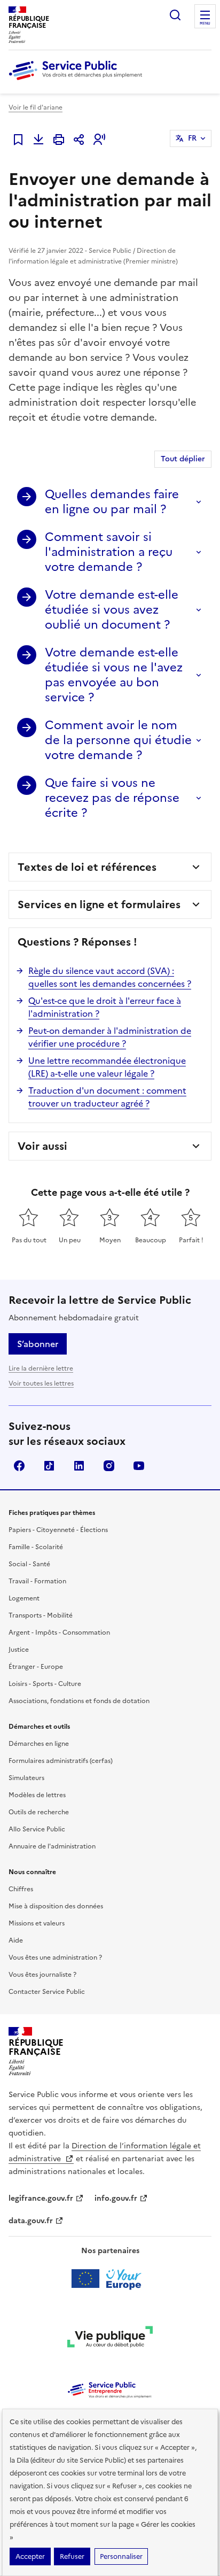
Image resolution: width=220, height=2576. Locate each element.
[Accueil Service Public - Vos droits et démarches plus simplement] (78, 81)
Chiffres (21, 1889)
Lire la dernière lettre (41, 1368)
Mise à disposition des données (56, 1906)
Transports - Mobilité (41, 1615)
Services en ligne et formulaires (99, 904)
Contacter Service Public (47, 1992)
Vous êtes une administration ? (55, 1958)
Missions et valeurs (37, 1923)
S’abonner (38, 1344)
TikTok (49, 1466)
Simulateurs (26, 1778)
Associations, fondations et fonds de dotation (79, 1701)
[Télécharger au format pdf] (38, 140)
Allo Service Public (37, 1829)
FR (192, 138)
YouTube (139, 1466)
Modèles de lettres (37, 1795)
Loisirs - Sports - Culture (45, 1684)
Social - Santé (29, 1564)
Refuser (72, 2556)
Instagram (109, 1466)
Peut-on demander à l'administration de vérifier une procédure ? (110, 1037)
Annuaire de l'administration (52, 1846)
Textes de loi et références (87, 867)
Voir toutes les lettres (41, 1383)
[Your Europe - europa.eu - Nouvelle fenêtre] (110, 2279)
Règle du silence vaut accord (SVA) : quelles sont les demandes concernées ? (110, 977)
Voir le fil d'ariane (36, 107)
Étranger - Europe (36, 1667)
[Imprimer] (59, 140)
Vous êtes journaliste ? (42, 1975)
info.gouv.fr (116, 2198)
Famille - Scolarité (36, 1547)
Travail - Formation (37, 1581)
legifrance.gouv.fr (41, 2198)
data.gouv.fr (31, 2221)
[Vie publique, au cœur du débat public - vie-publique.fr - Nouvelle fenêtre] (110, 2339)
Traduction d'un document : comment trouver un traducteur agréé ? (107, 1097)
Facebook (19, 1466)
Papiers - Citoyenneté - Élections (58, 1530)
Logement (24, 1598)
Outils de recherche (39, 1812)
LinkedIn (79, 1466)
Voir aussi (42, 1146)
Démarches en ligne (39, 1744)
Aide (16, 1940)
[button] (99, 140)
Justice (19, 1650)
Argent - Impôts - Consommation (59, 1633)
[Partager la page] (79, 140)
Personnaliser (121, 2556)
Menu (205, 24)
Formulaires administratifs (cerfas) (61, 1761)
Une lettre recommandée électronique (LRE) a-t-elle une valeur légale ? (107, 1067)
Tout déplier (183, 459)
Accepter (30, 2556)
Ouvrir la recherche (175, 15)
